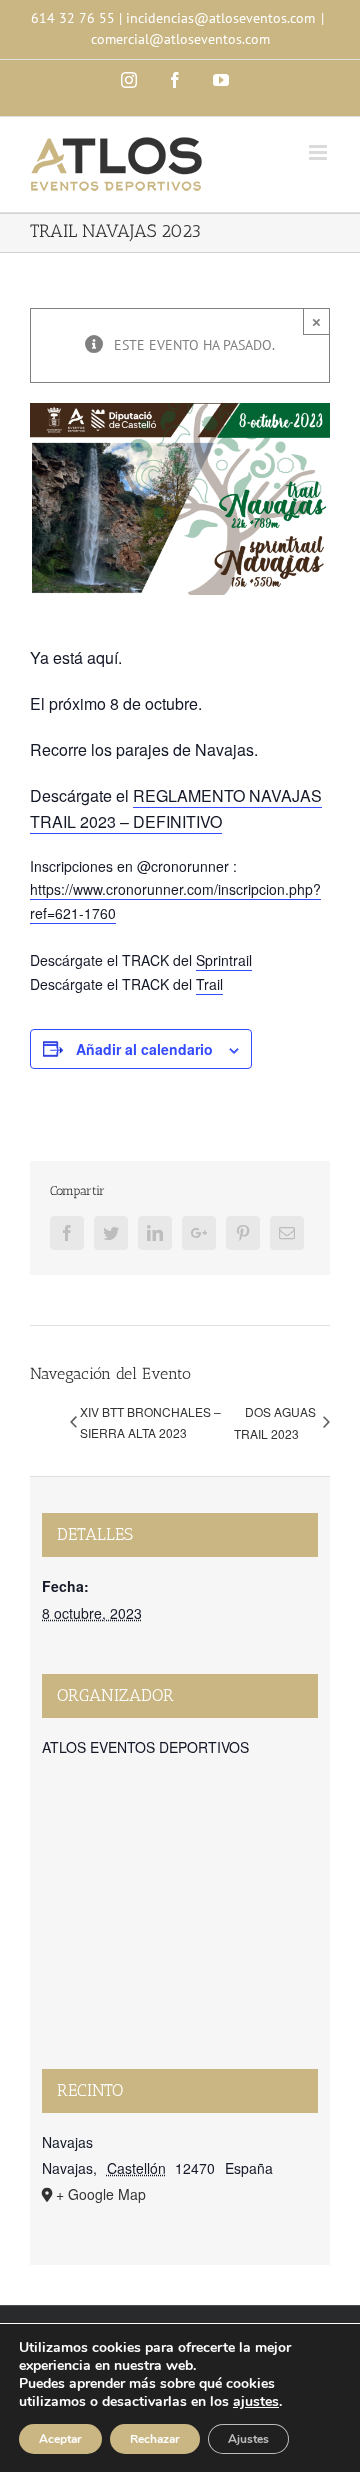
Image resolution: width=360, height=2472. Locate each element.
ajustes (256, 2402)
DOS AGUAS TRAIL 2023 (275, 1422)
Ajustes (248, 2439)
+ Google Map (101, 2194)
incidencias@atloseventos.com (220, 18)
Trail (209, 984)
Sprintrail (224, 960)
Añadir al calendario (144, 1049)
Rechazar (155, 2439)
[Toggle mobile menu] (319, 152)
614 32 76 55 (73, 18)
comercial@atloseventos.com (180, 39)
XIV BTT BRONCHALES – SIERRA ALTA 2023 (150, 1421)
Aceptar (60, 2439)
